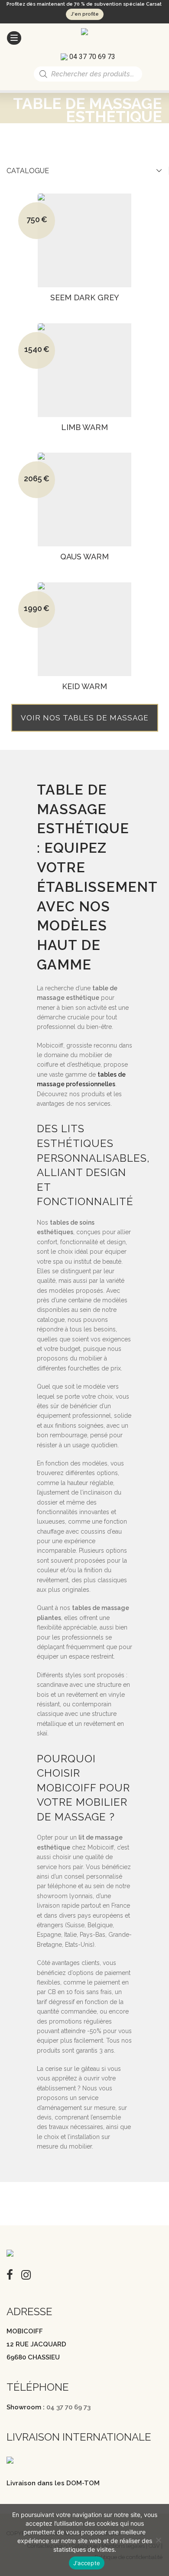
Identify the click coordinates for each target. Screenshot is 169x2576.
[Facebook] (10, 2274)
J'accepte (87, 2563)
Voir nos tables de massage (85, 718)
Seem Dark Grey (85, 298)
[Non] (158, 2540)
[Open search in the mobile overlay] (88, 74)
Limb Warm (84, 427)
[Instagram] (26, 2274)
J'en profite (85, 14)
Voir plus (82, 309)
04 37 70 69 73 (68, 2407)
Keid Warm (84, 687)
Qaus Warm (84, 557)
